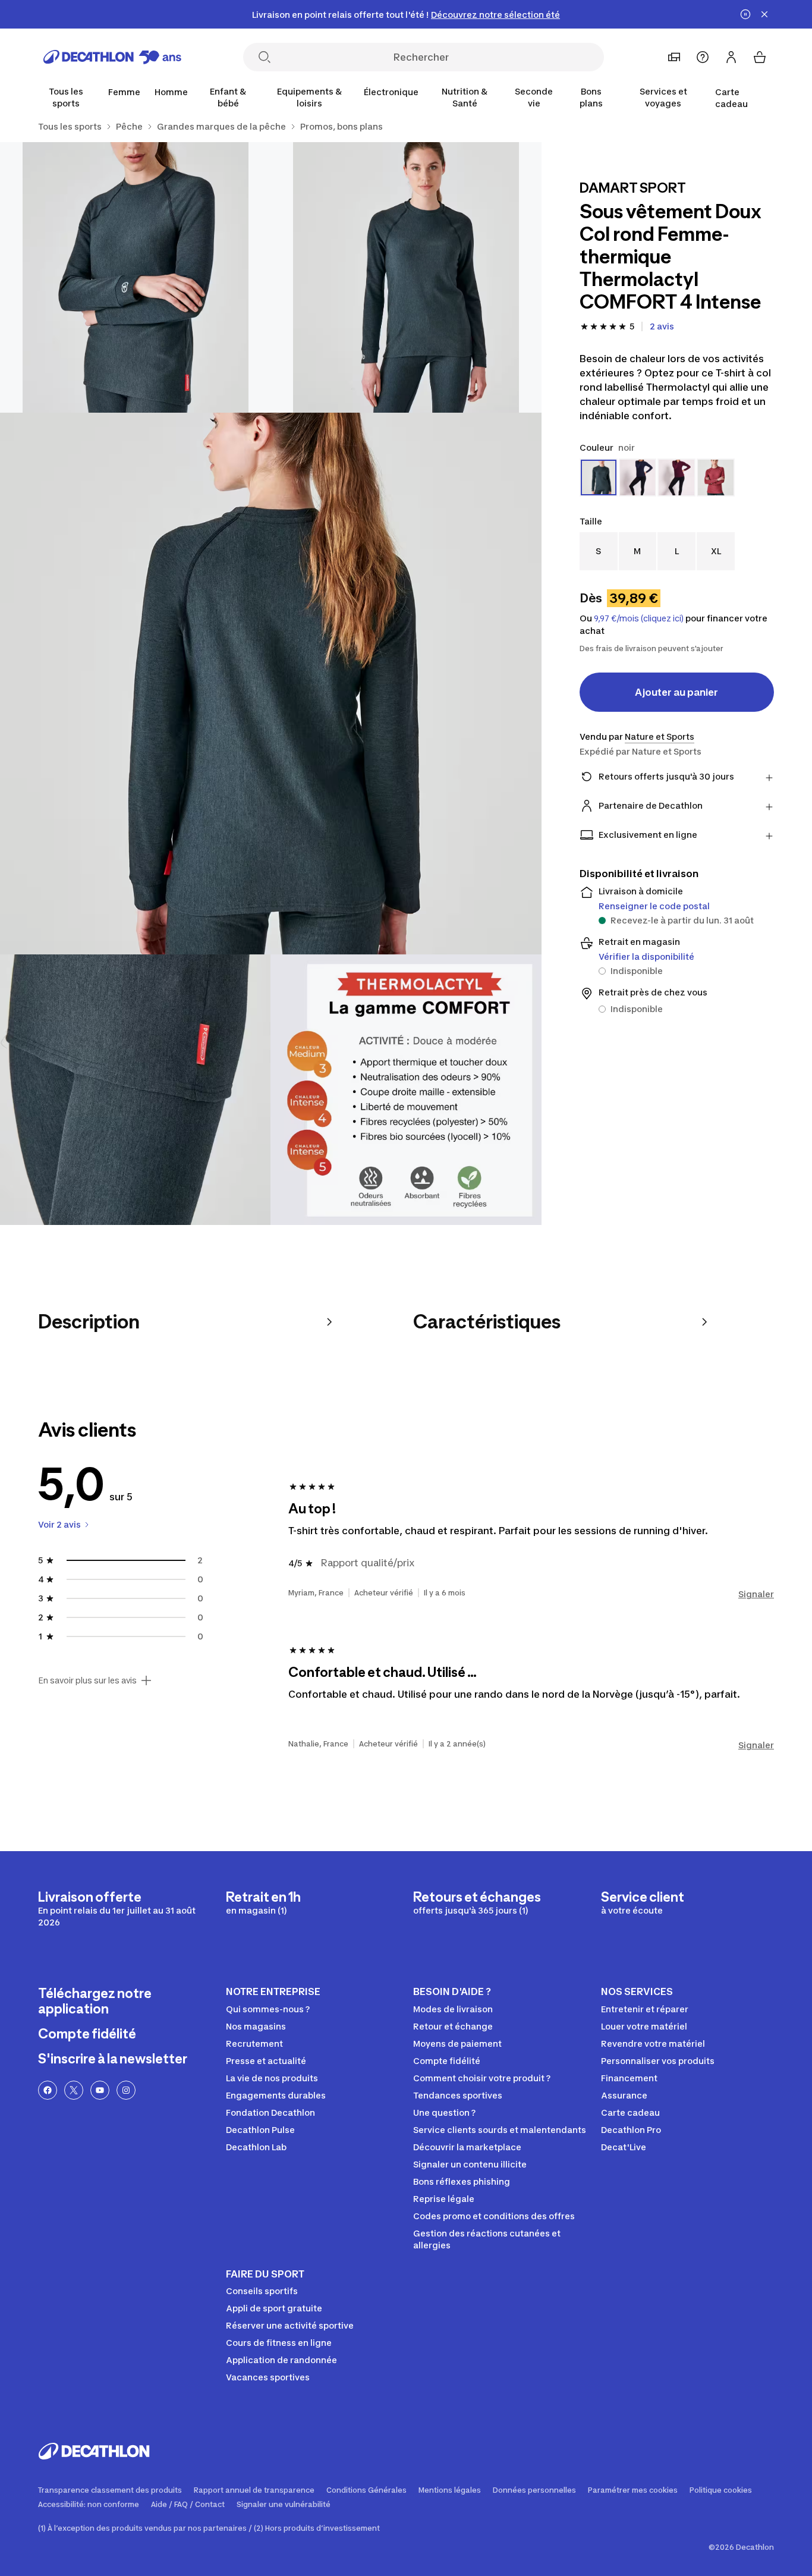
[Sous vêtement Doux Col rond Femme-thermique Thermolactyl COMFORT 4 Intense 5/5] (406, 1090)
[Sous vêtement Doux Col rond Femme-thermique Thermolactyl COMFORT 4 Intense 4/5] (135, 1090)
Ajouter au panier (676, 692)
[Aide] (703, 57)
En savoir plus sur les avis (87, 1680)
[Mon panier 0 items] (760, 57)
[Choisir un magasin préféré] (674, 57)
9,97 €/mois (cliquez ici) (639, 618)
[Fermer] (764, 14)
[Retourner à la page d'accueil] (112, 57)
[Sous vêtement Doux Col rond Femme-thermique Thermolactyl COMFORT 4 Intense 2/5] (135, 277)
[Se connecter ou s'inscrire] (731, 57)
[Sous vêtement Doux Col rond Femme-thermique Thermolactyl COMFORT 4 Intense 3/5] (271, 684)
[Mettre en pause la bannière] (745, 14)
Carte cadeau (731, 98)
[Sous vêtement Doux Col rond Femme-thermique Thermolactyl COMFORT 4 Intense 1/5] (406, 277)
